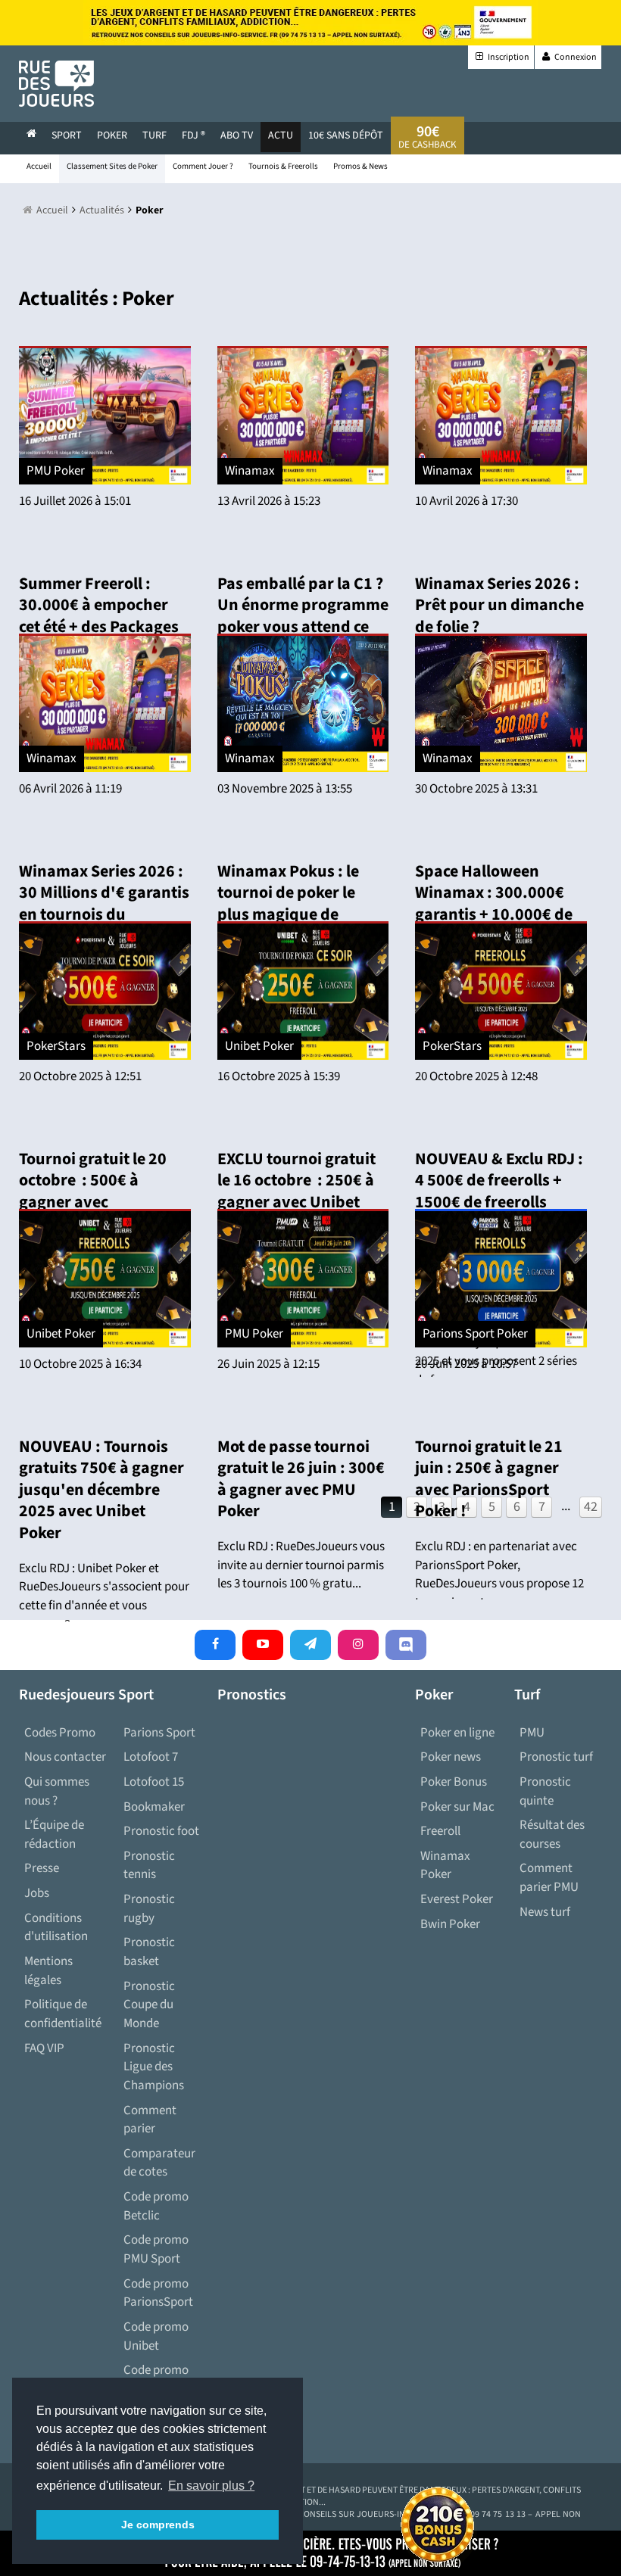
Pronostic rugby (149, 1909)
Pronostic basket (149, 1952)
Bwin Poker (450, 1924)
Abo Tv (237, 135)
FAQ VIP (44, 2048)
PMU (532, 1733)
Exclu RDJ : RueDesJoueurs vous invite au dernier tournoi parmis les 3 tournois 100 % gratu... (301, 1565)
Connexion (575, 57)
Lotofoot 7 (151, 1757)
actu (281, 135)
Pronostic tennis (149, 1866)
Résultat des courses (552, 1835)
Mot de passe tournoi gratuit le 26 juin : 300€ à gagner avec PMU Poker (301, 1479)
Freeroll (440, 1831)
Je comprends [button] (158, 2525)
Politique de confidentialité (63, 2014)
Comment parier (150, 2120)
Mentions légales (48, 1971)
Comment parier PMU (549, 1878)
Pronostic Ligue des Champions (154, 2067)
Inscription (508, 57)
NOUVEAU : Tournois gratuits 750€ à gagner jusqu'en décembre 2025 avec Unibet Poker (101, 1490)
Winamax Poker (445, 1866)
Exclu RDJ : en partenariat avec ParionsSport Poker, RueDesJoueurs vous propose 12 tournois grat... (499, 1575)
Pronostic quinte (545, 1791)
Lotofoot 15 (154, 1782)
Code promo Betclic (156, 2206)
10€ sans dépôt (346, 135)
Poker (112, 135)
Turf (154, 135)
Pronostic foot (161, 1831)
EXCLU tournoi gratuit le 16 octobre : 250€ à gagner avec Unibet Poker (296, 1191)
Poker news (451, 1757)
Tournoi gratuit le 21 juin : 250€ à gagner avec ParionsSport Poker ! (489, 1479)
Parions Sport (159, 1733)
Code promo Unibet (156, 2336)
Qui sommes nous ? (57, 1791)
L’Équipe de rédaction (54, 1835)
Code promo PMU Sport (156, 2249)
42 (591, 1507)
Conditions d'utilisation (56, 1928)
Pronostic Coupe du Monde (149, 2005)
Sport (67, 135)
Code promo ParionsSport (158, 2293)
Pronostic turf (556, 1757)
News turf (545, 1912)
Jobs (37, 1893)
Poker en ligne (457, 1733)
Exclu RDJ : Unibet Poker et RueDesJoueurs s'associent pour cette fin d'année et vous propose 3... (104, 1596)
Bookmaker (154, 1807)
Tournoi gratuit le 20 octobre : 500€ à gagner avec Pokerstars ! (93, 1191)
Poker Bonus (454, 1782)
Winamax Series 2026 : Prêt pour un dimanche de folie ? (499, 605)
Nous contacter (65, 1757)
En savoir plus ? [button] (211, 2486)
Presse (42, 1868)
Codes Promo (60, 1733)
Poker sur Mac (457, 1807)
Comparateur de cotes (159, 2163)
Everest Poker (457, 1899)
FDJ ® (193, 135)
